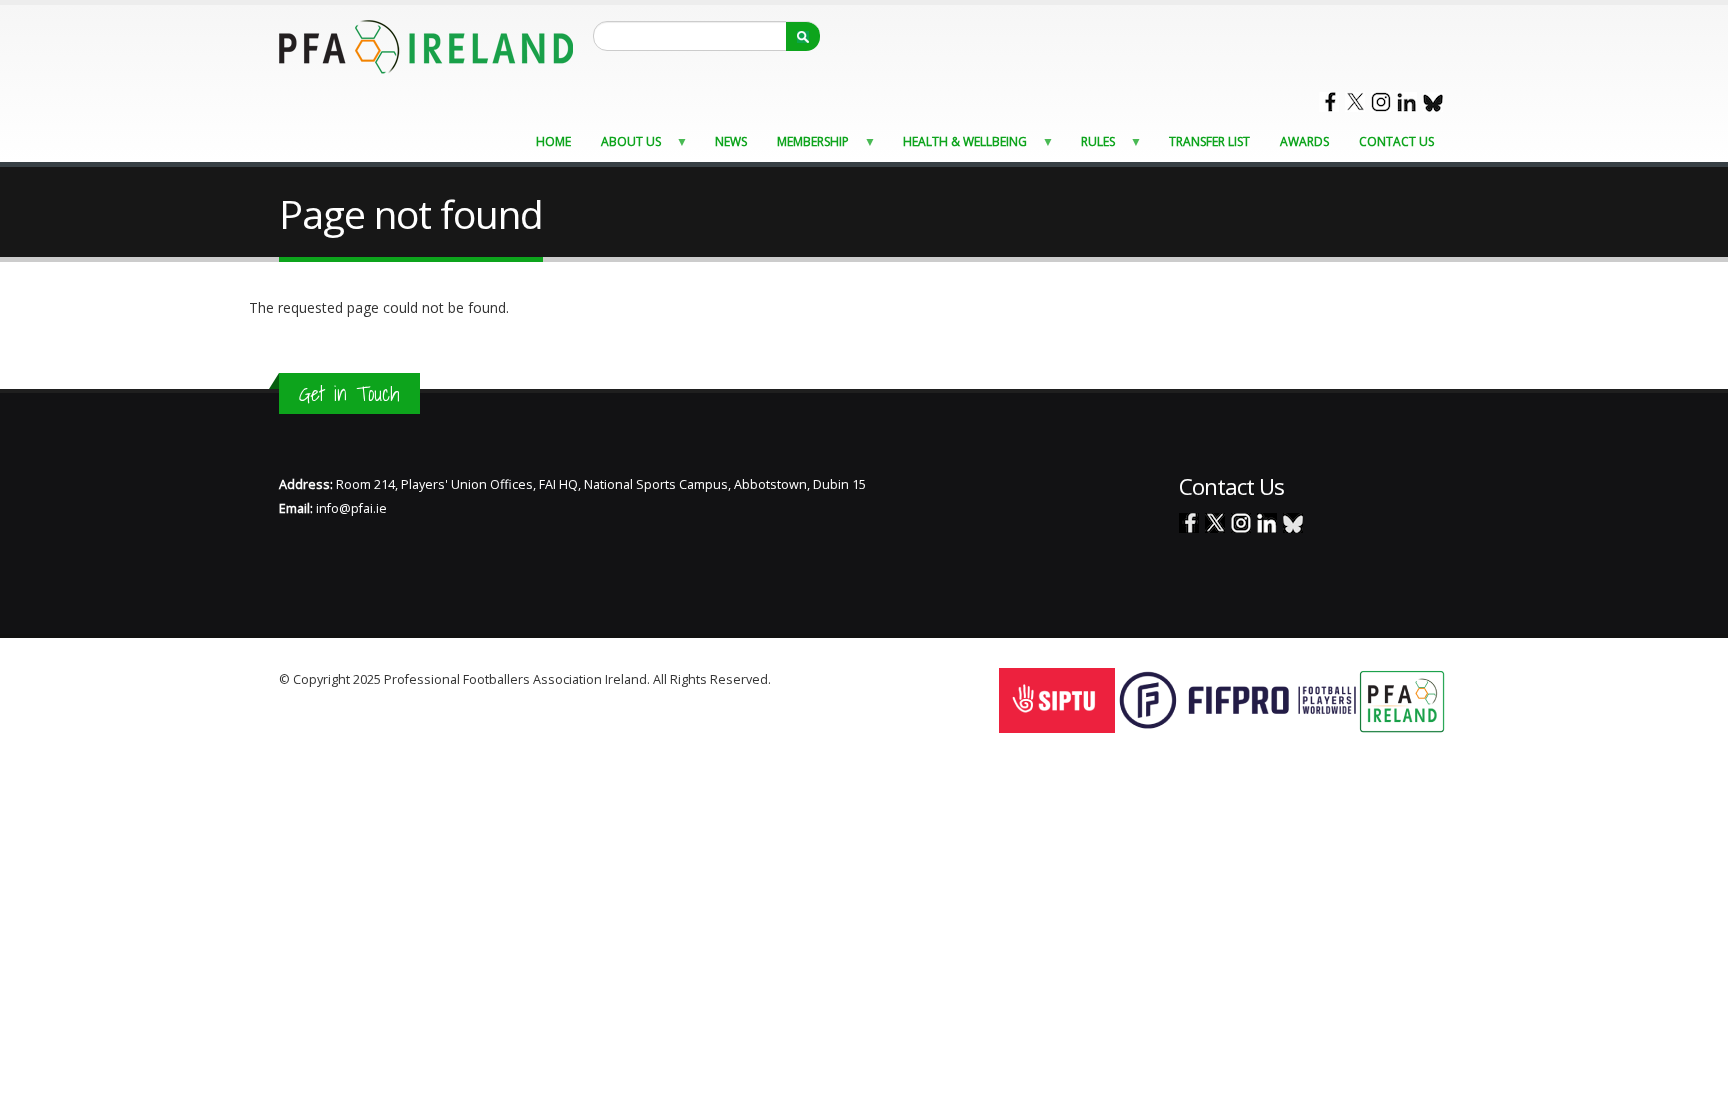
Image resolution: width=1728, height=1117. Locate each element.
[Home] (426, 45)
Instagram (1381, 102)
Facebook (1329, 102)
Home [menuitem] (553, 141)
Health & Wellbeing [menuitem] (959, 146)
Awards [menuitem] (1304, 141)
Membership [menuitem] (807, 146)
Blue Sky (1433, 102)
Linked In (1407, 102)
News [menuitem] (731, 141)
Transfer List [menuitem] (1209, 141)
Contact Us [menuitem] (1396, 141)
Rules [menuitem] (1092, 146)
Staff (787, 679)
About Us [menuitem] (625, 146)
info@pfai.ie (351, 508)
